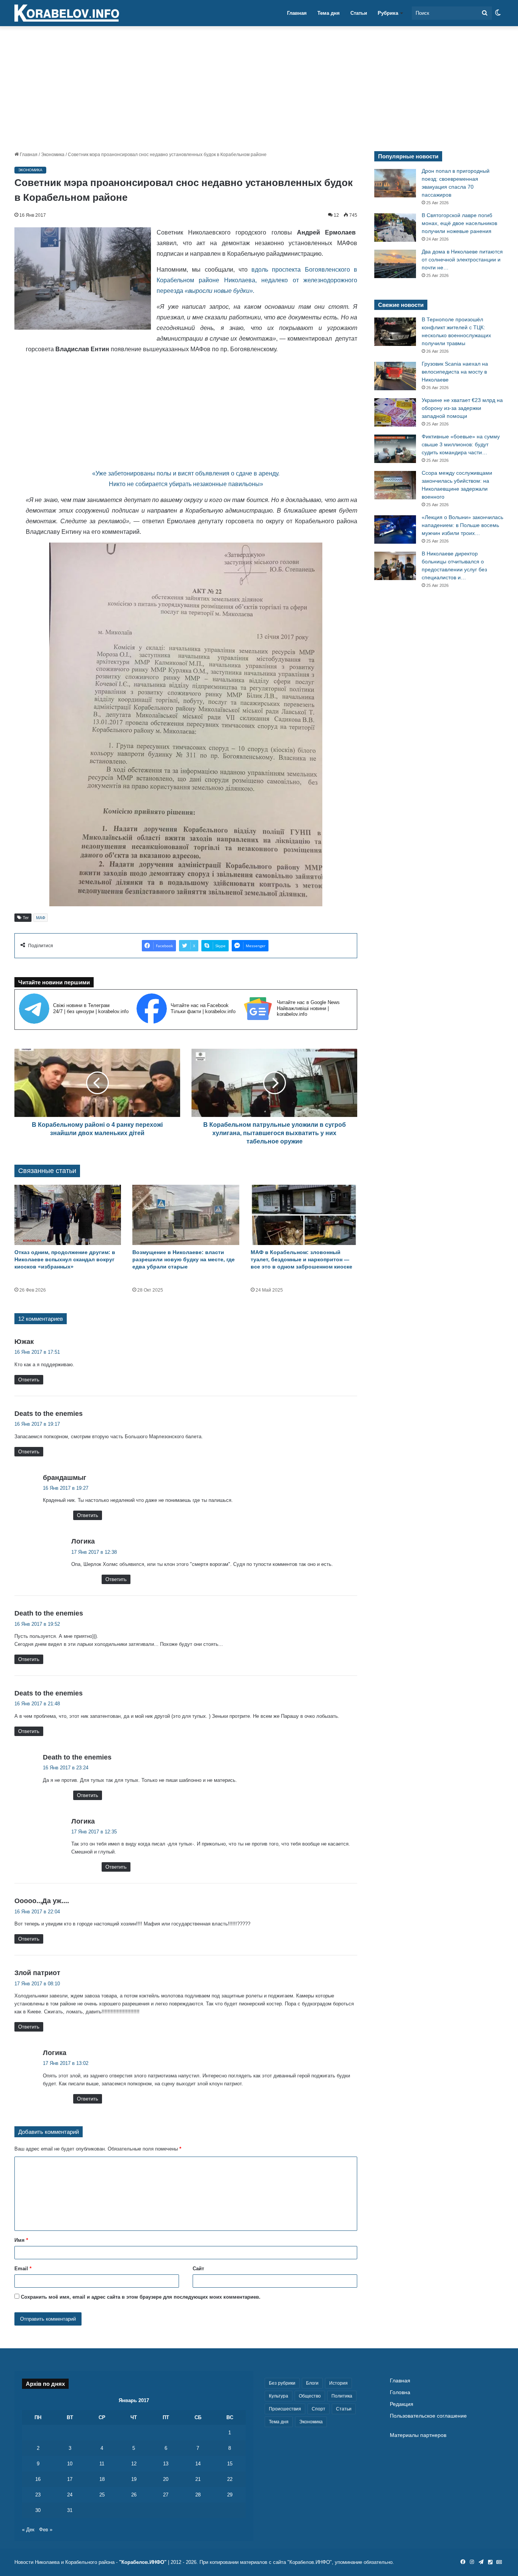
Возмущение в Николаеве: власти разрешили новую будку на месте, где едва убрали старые (184, 1259)
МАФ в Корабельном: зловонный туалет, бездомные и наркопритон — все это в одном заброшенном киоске (301, 1259)
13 (166, 2464)
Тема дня (329, 13)
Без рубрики (282, 2383)
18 (102, 2479)
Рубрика (388, 13)
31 (70, 2510)
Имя (21, 2240)
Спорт (319, 2409)
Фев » (46, 2530)
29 (230, 2495)
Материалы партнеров (418, 2435)
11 (102, 2464)
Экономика (53, 155)
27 (166, 2495)
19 (134, 2479)
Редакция (402, 2404)
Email (23, 2269)
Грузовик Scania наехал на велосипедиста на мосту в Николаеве (455, 372)
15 (230, 2464)
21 (198, 2479)
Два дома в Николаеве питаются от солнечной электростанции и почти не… (462, 260)
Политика (342, 2396)
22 (230, 2479)
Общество (310, 2396)
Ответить (29, 1380)
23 (38, 2495)
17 (70, 2479)
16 (38, 2479)
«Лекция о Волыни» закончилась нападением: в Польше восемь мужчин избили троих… (462, 525)
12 (134, 2464)
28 (198, 2495)
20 (166, 2479)
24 (70, 2495)
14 (198, 2464)
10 (70, 2464)
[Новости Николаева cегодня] (67, 13)
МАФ (41, 918)
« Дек (28, 2530)
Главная (297, 13)
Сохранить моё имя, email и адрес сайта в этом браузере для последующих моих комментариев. (141, 2297)
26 (134, 2495)
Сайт (198, 2269)
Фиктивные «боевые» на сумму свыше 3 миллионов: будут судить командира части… (461, 444)
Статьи (359, 13)
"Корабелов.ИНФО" (143, 2562)
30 (38, 2510)
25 (102, 2495)
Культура (279, 2396)
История (338, 2383)
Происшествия (285, 2409)
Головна (400, 2392)
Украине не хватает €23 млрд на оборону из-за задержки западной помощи (462, 408)
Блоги (312, 2383)
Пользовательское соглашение (428, 2416)
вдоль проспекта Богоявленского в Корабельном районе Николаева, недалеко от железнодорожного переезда (257, 280)
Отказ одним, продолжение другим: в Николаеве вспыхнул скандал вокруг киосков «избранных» (65, 1259)
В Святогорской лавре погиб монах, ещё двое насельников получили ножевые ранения (459, 223)
